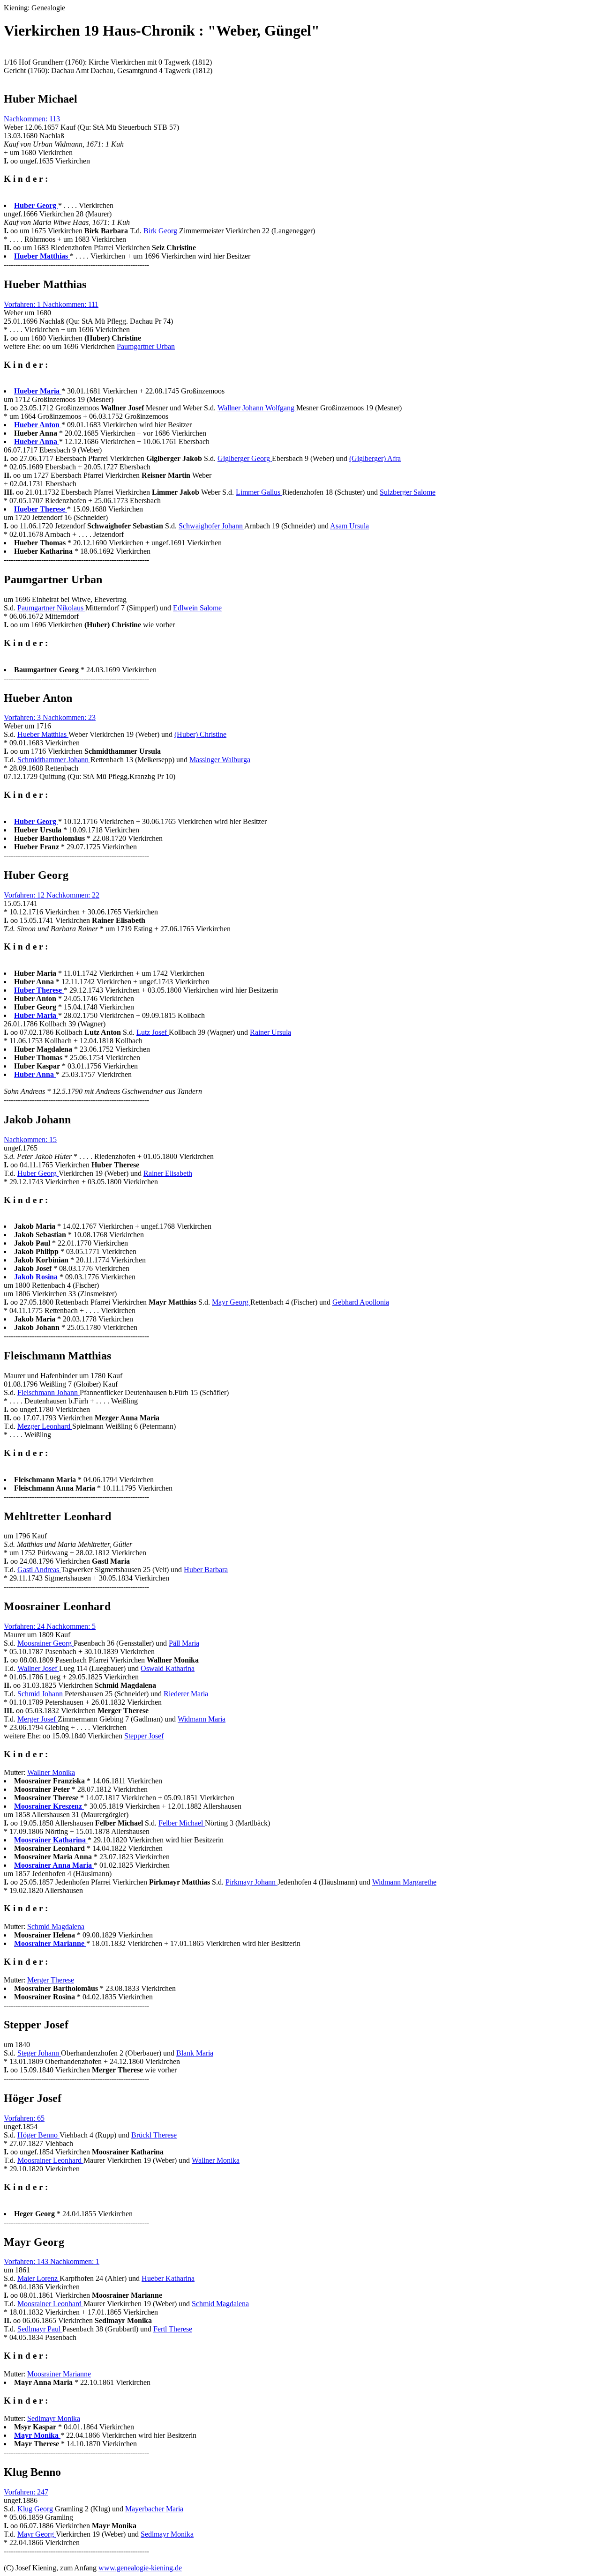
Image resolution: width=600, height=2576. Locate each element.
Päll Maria (184, 1643)
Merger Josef (37, 1719)
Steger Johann (39, 2053)
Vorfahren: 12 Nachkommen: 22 (52, 895)
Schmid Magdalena (56, 1926)
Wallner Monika (51, 1772)
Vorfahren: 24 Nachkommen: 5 (50, 1626)
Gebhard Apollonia (361, 1302)
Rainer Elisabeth (168, 1173)
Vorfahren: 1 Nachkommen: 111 (51, 304)
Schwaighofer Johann (211, 526)
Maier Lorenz (38, 2278)
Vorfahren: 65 (24, 2118)
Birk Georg (161, 231)
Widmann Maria (202, 1719)
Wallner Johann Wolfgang (257, 408)
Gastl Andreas (39, 1570)
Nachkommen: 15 (30, 1140)
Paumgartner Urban (146, 346)
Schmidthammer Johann (54, 760)
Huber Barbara (206, 1570)
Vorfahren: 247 (26, 2492)
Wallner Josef (38, 1668)
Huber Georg (38, 1173)
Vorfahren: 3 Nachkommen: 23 (50, 717)
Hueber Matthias (43, 734)
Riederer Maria (186, 1694)
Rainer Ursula (270, 1032)
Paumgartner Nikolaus (51, 608)
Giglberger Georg (245, 458)
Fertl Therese (173, 2329)
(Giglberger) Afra (375, 458)
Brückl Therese (154, 2135)
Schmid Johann (41, 1694)
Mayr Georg (231, 1302)
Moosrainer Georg (45, 1643)
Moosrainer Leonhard (50, 2160)
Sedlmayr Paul (40, 2329)
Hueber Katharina (168, 2278)
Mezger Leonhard (45, 1426)
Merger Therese (51, 1980)
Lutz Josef (153, 1032)
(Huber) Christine (200, 734)
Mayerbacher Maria (154, 2509)
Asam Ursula (349, 526)
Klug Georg (36, 2509)
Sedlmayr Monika (54, 2418)
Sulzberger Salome (408, 492)
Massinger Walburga (220, 760)
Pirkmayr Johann (251, 1882)
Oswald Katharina (168, 1668)
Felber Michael (182, 1823)
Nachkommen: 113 (32, 119)
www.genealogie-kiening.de (140, 2568)
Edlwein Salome (197, 608)
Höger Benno (38, 2135)
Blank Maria (195, 2053)
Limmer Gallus (259, 492)
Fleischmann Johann (49, 1392)
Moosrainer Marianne (59, 2374)
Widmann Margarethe (404, 1882)
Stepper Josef (144, 1736)
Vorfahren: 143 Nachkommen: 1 (52, 2261)
